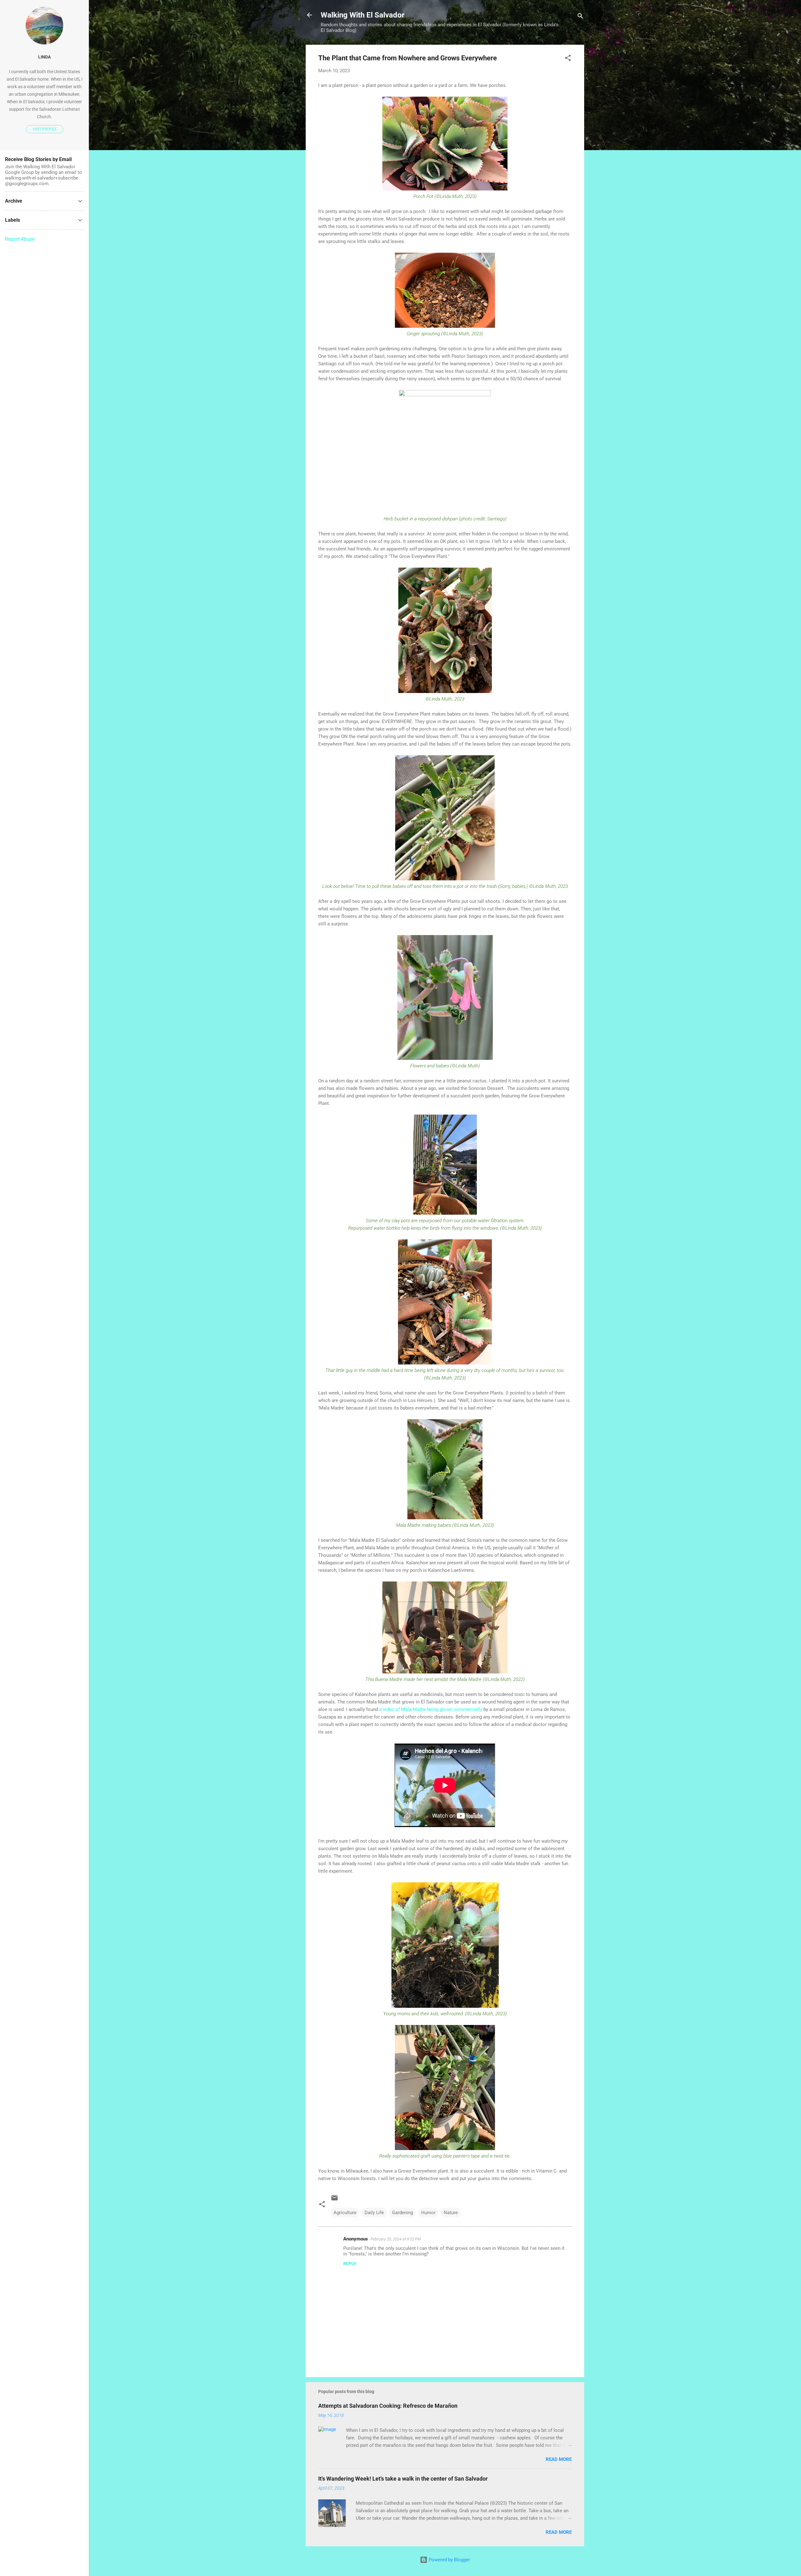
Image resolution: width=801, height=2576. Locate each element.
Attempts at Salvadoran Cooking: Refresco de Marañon (388, 2406)
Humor (428, 2213)
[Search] (580, 17)
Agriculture (345, 2213)
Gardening (403, 2213)
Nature (451, 2213)
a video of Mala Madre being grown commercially (431, 1709)
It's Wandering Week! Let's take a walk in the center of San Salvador (403, 2479)
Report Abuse (20, 239)
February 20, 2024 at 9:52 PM (396, 2239)
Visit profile (45, 129)
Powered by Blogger (449, 2560)
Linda (44, 57)
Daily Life (374, 2213)
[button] (568, 59)
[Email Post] (334, 2200)
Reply (350, 2264)
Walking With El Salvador (363, 15)
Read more (559, 2459)
